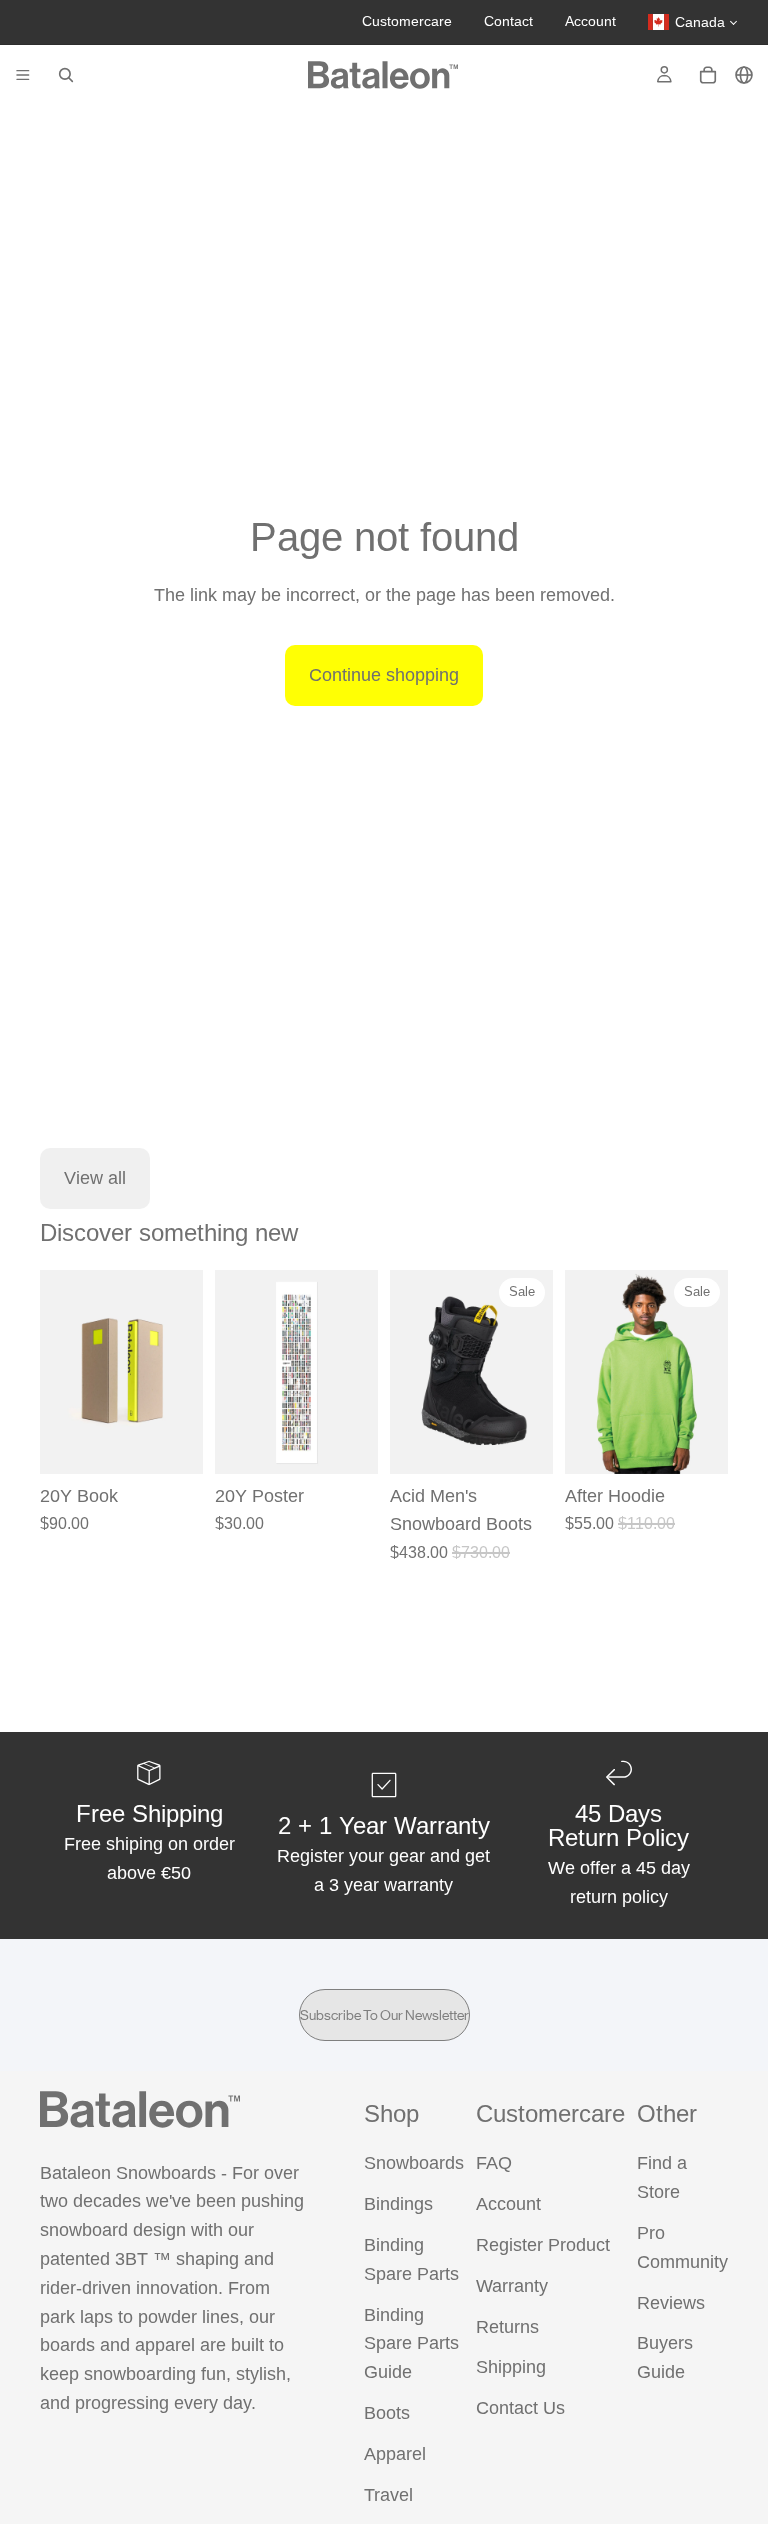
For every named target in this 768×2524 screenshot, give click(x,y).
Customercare (407, 21)
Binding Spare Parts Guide (411, 2344)
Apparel (395, 2454)
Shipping (511, 2368)
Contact (508, 21)
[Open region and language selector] (744, 75)
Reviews (671, 2303)
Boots (387, 2413)
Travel (388, 2495)
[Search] (66, 75)
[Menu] (23, 75)
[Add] (172, 1443)
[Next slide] (181, 1372)
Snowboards (414, 2164)
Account (590, 21)
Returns (507, 2327)
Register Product (543, 2245)
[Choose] (522, 1443)
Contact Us (520, 2409)
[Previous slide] (62, 1372)
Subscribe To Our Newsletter (384, 2015)
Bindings (398, 2205)
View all (95, 1178)
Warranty (512, 2286)
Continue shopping (384, 675)
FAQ (494, 2164)
